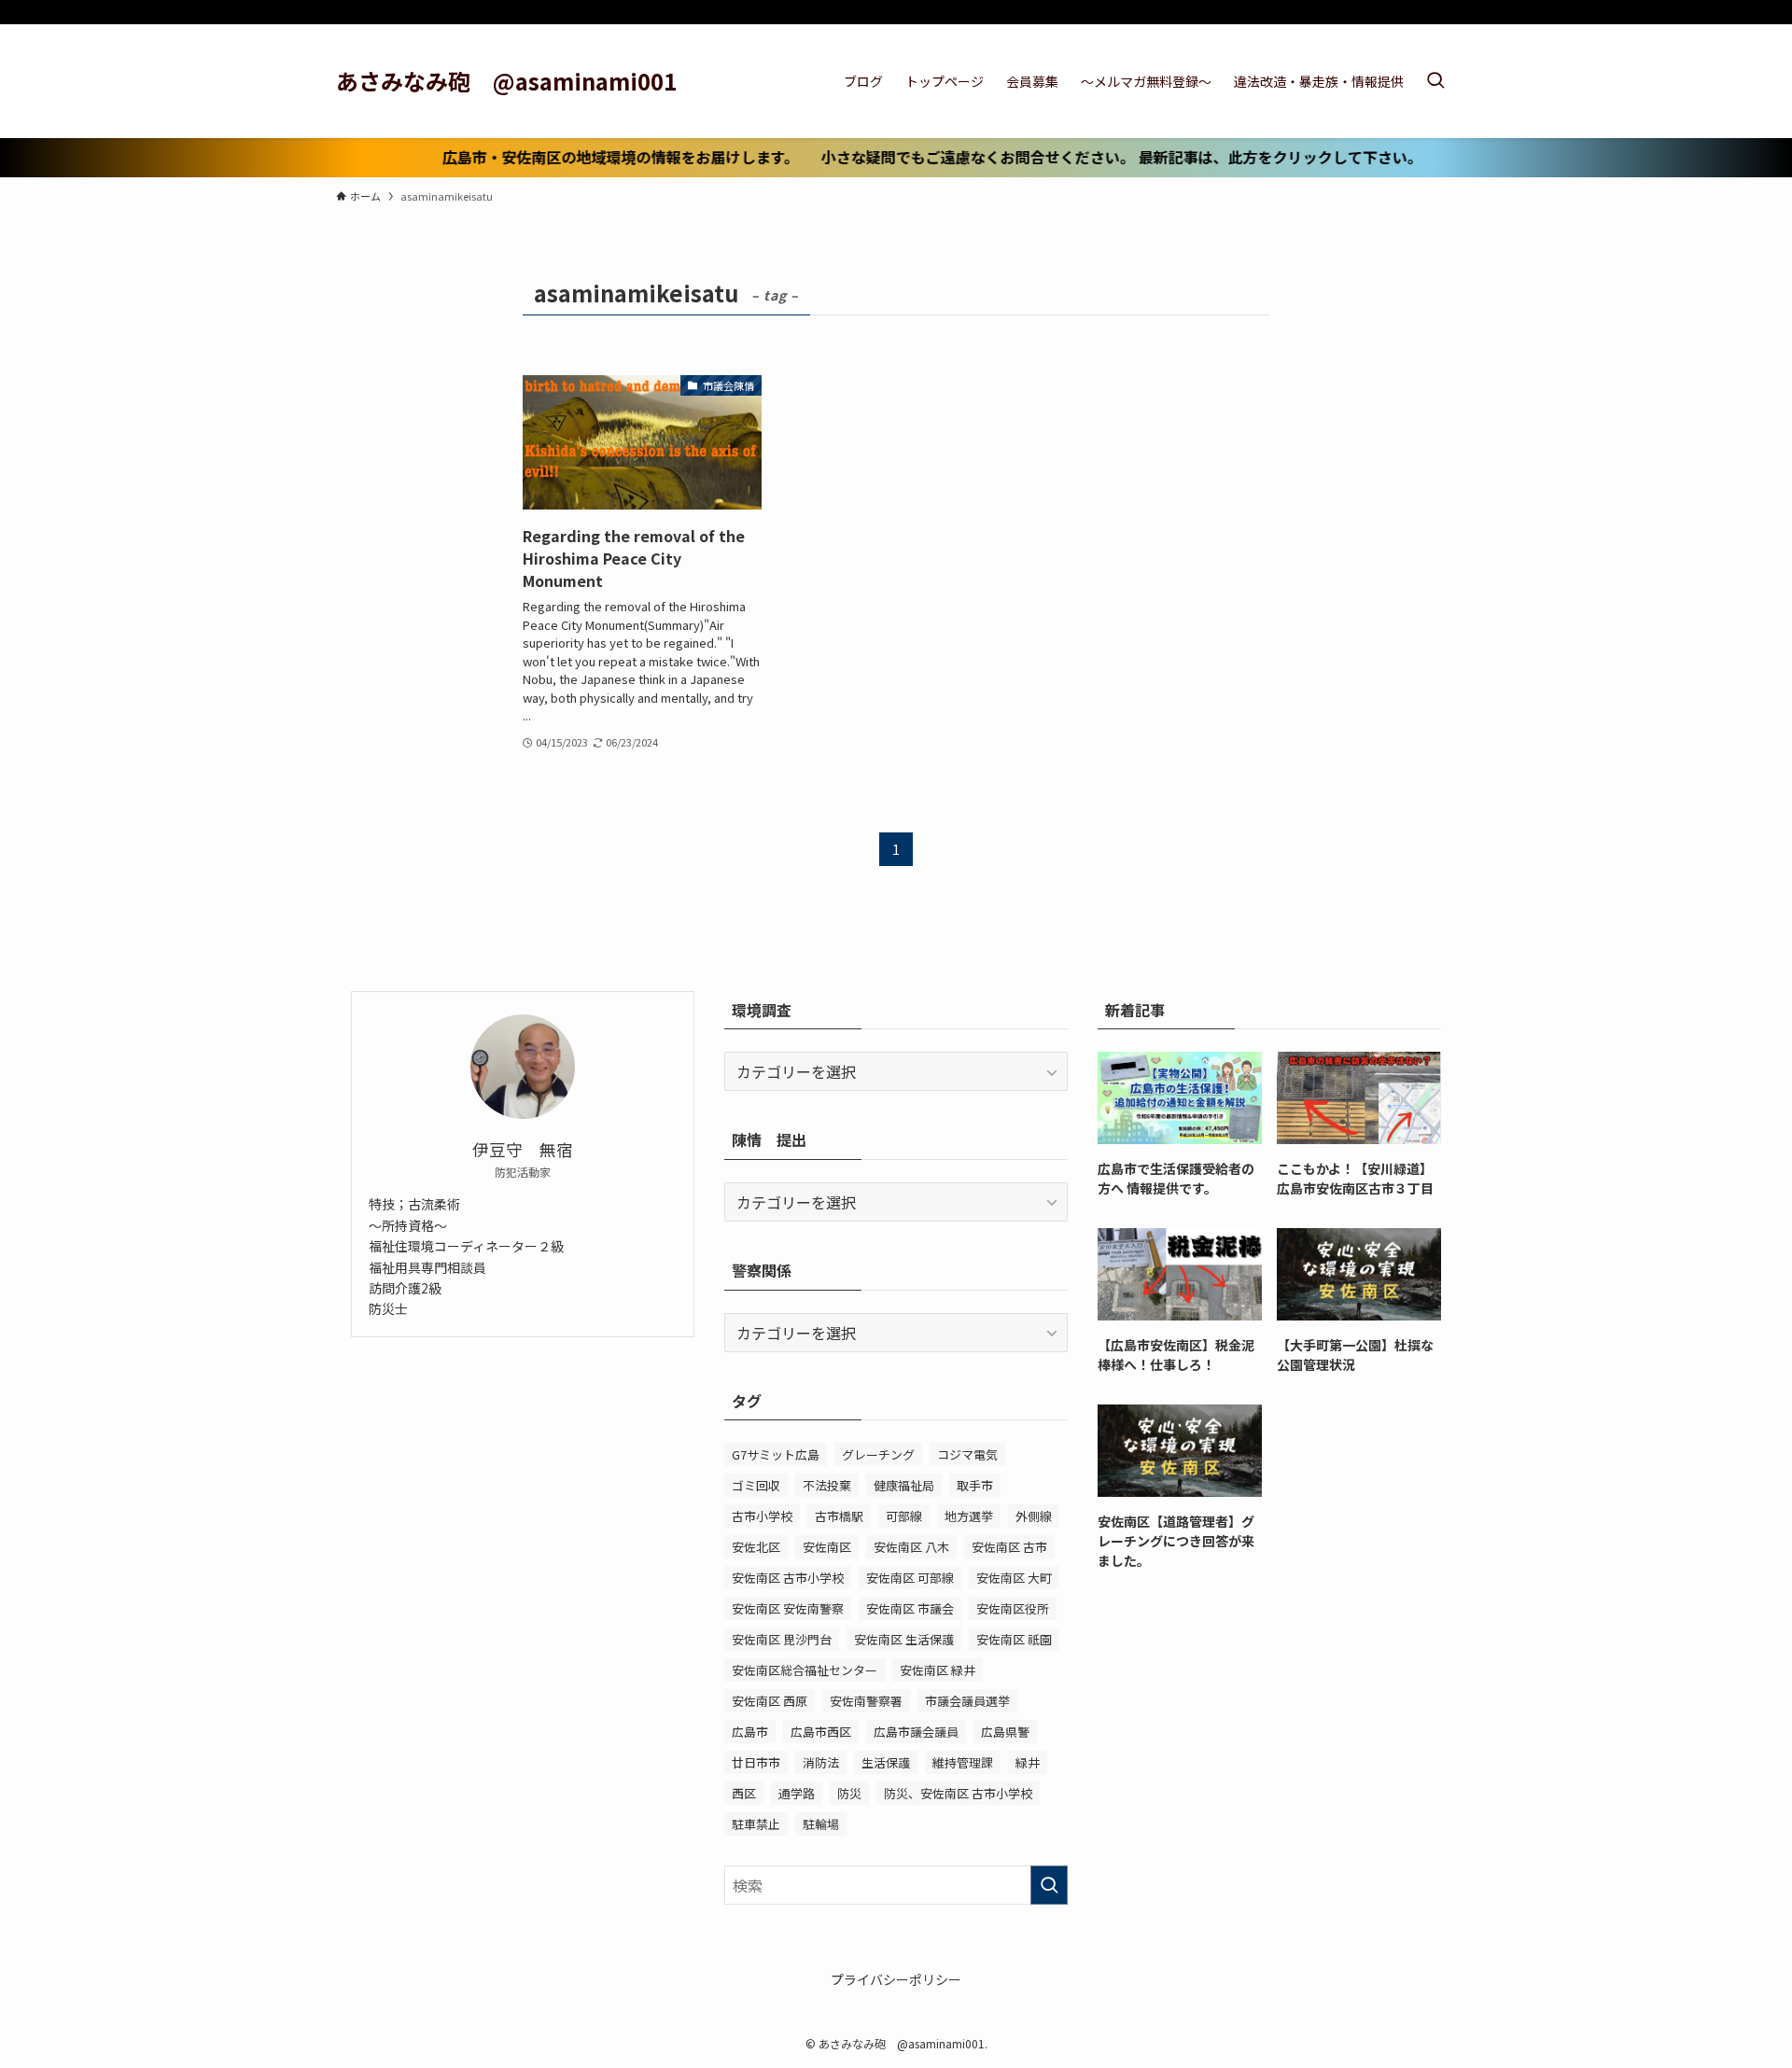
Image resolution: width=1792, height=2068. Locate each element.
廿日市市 (756, 1762)
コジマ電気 (967, 1454)
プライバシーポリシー (896, 1979)
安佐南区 (827, 1547)
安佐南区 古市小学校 (788, 1578)
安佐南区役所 (1013, 1608)
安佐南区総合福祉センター (805, 1670)
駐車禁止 (756, 1824)
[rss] (1444, 14)
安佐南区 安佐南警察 (788, 1608)
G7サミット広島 (776, 1454)
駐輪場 (821, 1824)
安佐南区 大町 (1014, 1578)
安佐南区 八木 (911, 1547)
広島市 (750, 1732)
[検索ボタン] (1435, 81)
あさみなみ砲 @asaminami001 (506, 81)
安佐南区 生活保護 (904, 1639)
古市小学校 (762, 1516)
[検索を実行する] (1049, 1885)
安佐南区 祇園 (1014, 1639)
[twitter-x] (1371, 14)
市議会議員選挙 (967, 1701)
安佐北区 (756, 1547)
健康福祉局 (904, 1485)
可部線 (904, 1516)
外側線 (1034, 1516)
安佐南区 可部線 (910, 1578)
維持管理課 (963, 1762)
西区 (744, 1793)
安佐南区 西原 (770, 1701)
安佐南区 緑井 (938, 1670)
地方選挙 (969, 1516)
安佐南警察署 (866, 1701)
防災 (849, 1793)
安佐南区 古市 (1009, 1547)
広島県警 (1005, 1732)
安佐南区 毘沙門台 (782, 1639)
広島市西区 (821, 1732)
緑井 (1028, 1762)
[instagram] (1395, 14)
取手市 (975, 1485)
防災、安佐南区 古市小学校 (958, 1793)
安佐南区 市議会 (910, 1608)
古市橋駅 (839, 1516)
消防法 (821, 1762)
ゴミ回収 (756, 1485)
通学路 (797, 1793)
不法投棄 (827, 1485)
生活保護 (886, 1762)
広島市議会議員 (916, 1732)
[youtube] (1420, 14)
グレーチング (878, 1454)
